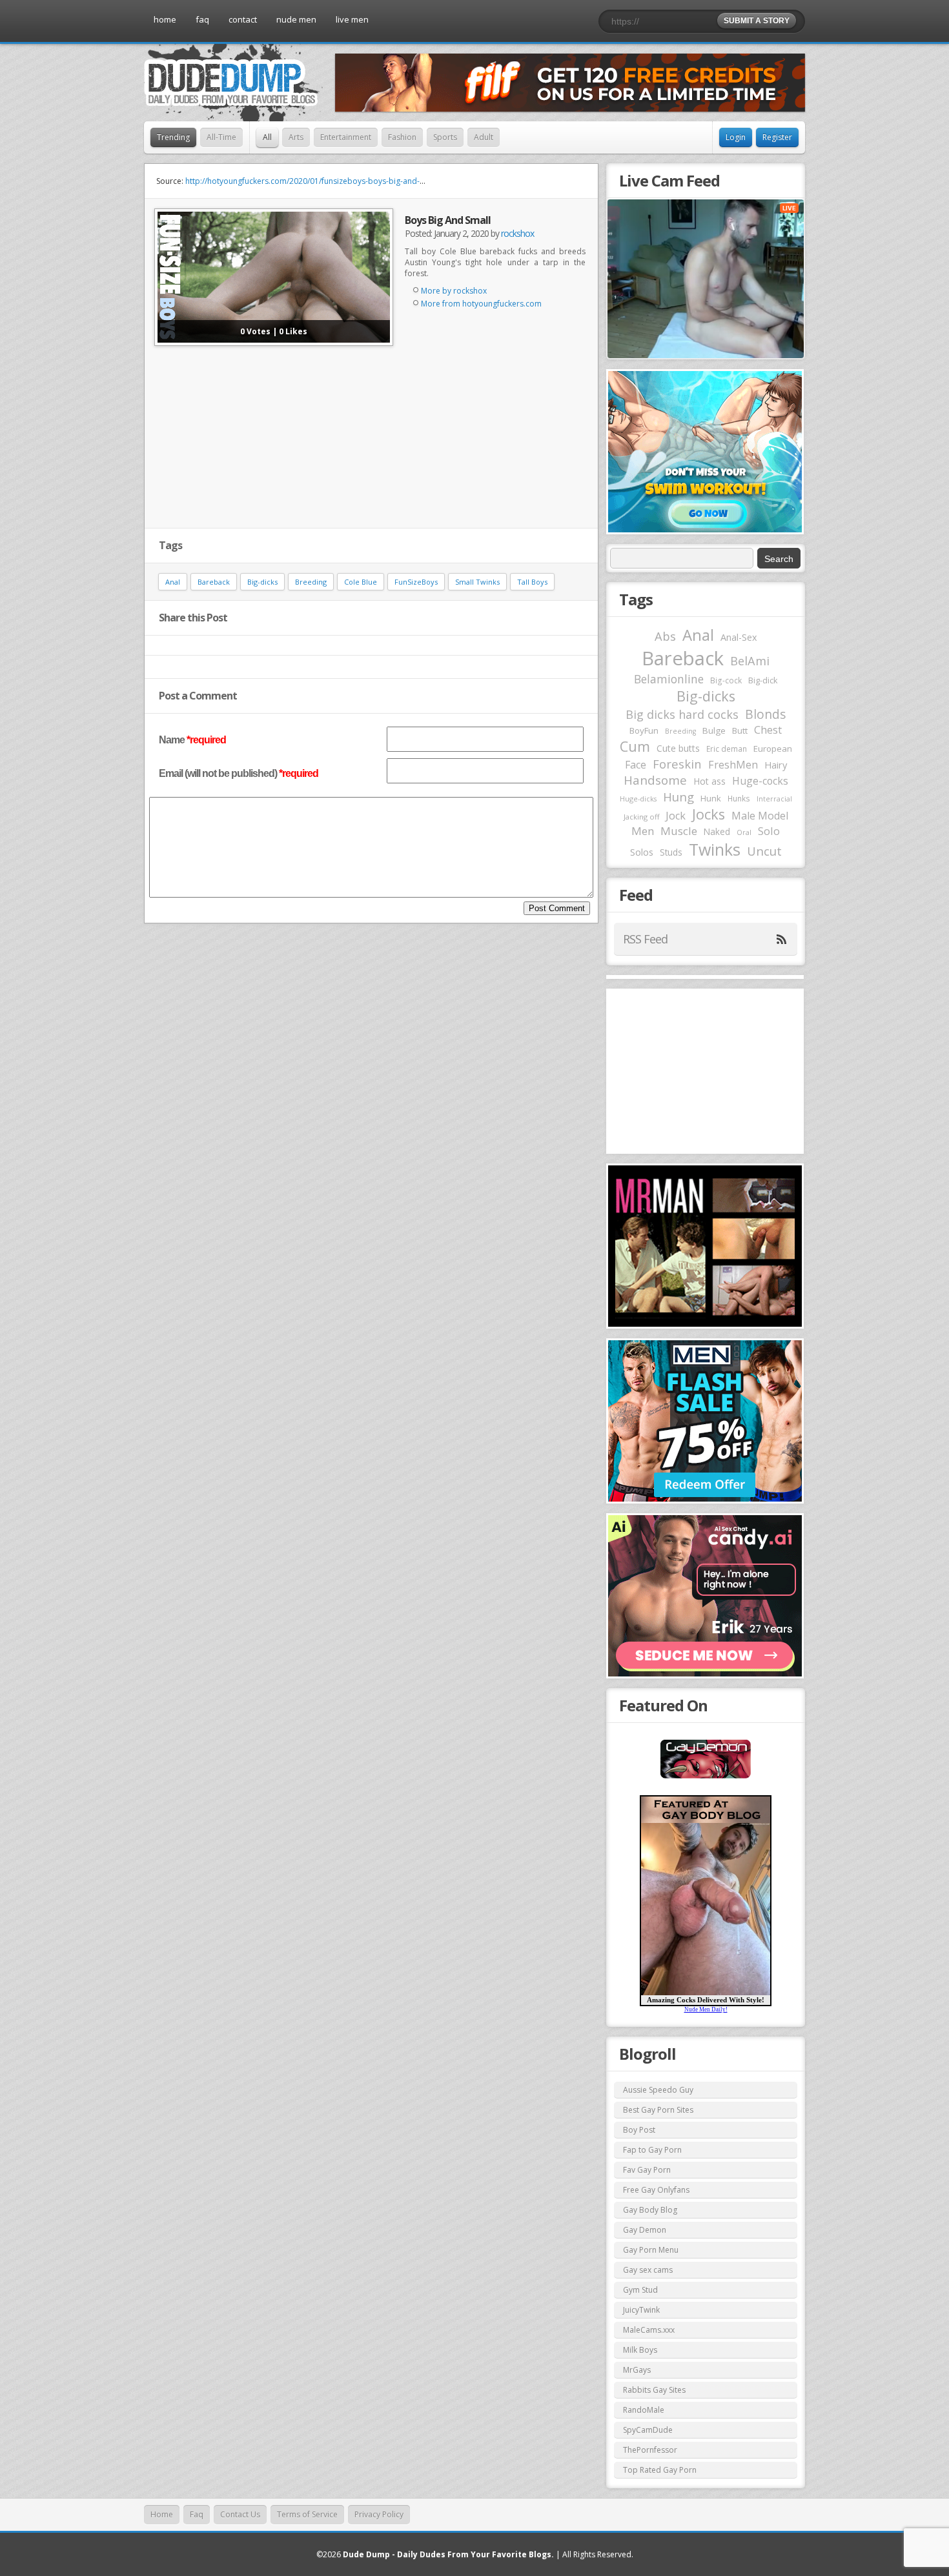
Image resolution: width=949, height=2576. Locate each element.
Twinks (715, 849)
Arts (296, 137)
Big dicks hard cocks (682, 714)
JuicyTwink (641, 2310)
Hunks (739, 798)
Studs (671, 852)
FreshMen (733, 765)
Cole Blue (361, 582)
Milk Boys (640, 2350)
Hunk (711, 798)
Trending (173, 137)
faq (202, 19)
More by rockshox (454, 291)
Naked (717, 831)
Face (636, 765)
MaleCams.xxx (649, 2330)
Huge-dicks (638, 799)
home (165, 19)
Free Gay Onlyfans (656, 2190)
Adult (484, 137)
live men (352, 19)
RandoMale (644, 2410)
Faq (197, 2514)
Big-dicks (262, 582)
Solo (769, 831)
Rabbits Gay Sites (654, 2390)
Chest (768, 730)
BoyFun (644, 730)
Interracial (774, 799)
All (267, 137)
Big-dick (763, 680)
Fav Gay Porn (647, 2170)
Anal (173, 582)
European (773, 749)
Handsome (655, 780)
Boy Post (639, 2130)
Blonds (765, 714)
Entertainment (346, 137)
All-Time (221, 137)
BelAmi (750, 661)
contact (243, 19)
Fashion (402, 137)
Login (736, 137)
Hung (679, 797)
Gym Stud (640, 2290)
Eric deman (727, 749)
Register (777, 137)
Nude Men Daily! (706, 2009)
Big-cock (726, 680)
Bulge (714, 730)
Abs (665, 636)
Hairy (776, 765)
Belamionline (669, 679)
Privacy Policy (379, 2514)
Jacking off (641, 817)
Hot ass (709, 781)
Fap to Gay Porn (652, 2150)
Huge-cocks (760, 781)
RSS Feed (645, 939)
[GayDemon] (706, 1777)
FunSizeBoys (416, 582)
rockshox (517, 233)
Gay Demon (645, 2230)
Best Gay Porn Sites (658, 2110)
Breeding (311, 582)
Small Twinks (477, 582)
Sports (445, 137)
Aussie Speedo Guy (658, 2090)
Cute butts (678, 748)
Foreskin (677, 764)
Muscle (679, 831)
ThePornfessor (650, 2450)
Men (643, 831)
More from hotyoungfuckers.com (481, 304)
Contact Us (240, 2514)
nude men (296, 19)
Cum (635, 746)
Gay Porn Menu (651, 2250)
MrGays (637, 2370)
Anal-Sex (739, 637)
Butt (740, 730)
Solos (642, 852)
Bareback (214, 582)
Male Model (760, 816)
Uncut (764, 851)
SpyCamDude (648, 2430)
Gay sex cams (648, 2270)
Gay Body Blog (650, 2210)
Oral (744, 832)
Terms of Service (307, 2514)
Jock (676, 816)
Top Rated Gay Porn (660, 2470)
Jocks (709, 814)
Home (162, 2514)
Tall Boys (532, 582)
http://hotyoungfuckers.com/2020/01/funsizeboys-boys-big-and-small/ (313, 181)
